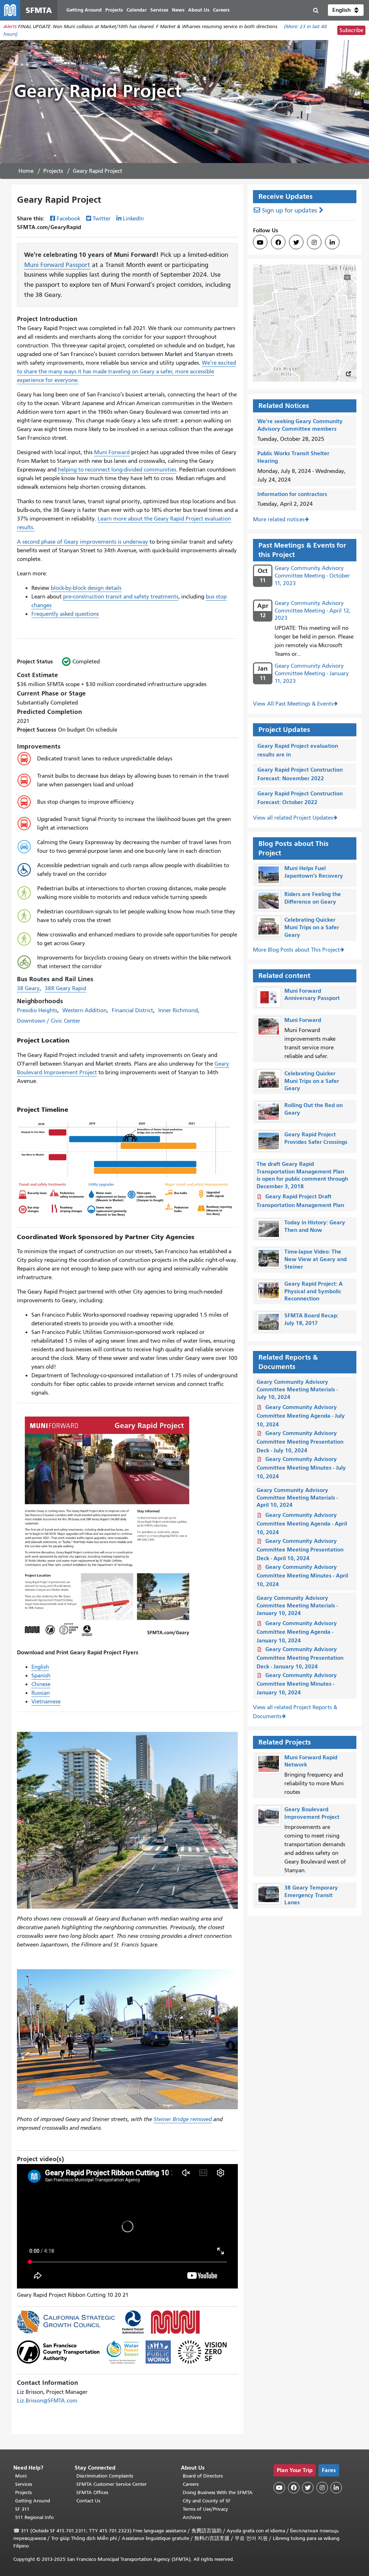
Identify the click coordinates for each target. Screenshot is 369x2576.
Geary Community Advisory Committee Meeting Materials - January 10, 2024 (297, 1605)
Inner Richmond (178, 1010)
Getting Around (33, 2501)
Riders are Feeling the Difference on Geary (313, 898)
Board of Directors (203, 2476)
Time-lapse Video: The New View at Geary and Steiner (315, 1259)
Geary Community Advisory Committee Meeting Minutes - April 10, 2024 (302, 1576)
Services (24, 2484)
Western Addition (85, 1010)
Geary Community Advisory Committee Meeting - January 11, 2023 (312, 673)
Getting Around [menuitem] (84, 10)
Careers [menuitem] (221, 10)
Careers (191, 2484)
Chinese (41, 1684)
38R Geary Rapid (65, 988)
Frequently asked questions (65, 614)
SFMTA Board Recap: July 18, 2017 (311, 1319)
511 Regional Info (34, 2517)
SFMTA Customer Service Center (112, 2484)
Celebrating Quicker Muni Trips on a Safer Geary (312, 927)
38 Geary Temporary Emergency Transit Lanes (311, 1895)
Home (26, 171)
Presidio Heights (37, 1010)
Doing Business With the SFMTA (218, 2492)
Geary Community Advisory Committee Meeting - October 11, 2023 (312, 576)
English (40, 1667)
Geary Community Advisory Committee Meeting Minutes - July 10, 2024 (301, 1468)
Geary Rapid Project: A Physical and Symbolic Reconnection (314, 1291)
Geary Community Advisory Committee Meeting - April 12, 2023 (313, 611)
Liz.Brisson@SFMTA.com (47, 2401)
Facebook (68, 219)
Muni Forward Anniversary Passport (312, 995)
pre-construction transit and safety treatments (121, 597)
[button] (346, 10)
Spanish (41, 1676)
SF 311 (22, 2509)
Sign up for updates (290, 210)
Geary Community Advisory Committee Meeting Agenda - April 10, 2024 (302, 1524)
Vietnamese (46, 1702)
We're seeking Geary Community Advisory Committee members (300, 425)
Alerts (10, 27)
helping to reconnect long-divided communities (117, 470)
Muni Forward (112, 452)
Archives (192, 2517)
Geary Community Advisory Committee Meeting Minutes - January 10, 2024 (297, 1684)
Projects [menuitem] (114, 10)
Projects (53, 171)
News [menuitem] (178, 10)
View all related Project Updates (293, 818)
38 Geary (28, 988)
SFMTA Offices (92, 2492)
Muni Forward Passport (57, 265)
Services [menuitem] (159, 10)
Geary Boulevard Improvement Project (312, 1813)
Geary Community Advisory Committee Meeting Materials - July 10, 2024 (297, 1389)
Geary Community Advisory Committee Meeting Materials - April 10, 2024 (297, 1498)
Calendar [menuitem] (137, 10)
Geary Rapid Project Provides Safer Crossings (316, 1138)
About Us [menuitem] (199, 10)
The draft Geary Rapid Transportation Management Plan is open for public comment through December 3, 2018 (302, 1175)
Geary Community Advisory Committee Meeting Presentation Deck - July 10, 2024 (300, 1442)
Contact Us (88, 2501)
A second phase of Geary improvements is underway (83, 542)
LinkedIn (133, 219)
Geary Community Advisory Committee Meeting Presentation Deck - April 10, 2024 (300, 1550)
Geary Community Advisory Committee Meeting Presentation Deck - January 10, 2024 (300, 1658)
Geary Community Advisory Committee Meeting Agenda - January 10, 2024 (297, 1632)
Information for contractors (292, 494)
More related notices (279, 519)
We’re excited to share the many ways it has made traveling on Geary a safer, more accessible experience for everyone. (126, 372)
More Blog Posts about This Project (296, 950)
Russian (41, 1693)
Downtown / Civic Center (49, 1021)
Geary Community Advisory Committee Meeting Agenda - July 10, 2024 (301, 1416)
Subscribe (351, 30)
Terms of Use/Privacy (205, 2509)
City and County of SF (207, 2501)
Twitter (102, 219)
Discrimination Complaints (105, 2476)
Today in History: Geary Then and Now (315, 1226)
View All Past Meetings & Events (293, 704)
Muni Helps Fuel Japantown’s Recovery (314, 872)
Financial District (132, 1010)
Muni (21, 2476)
